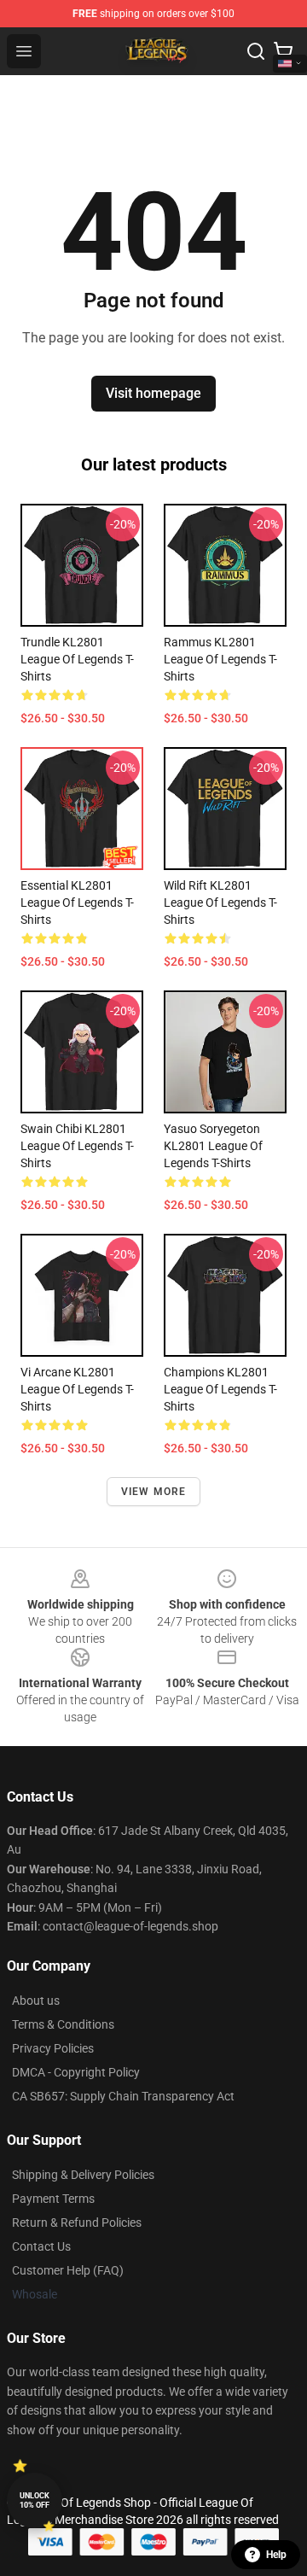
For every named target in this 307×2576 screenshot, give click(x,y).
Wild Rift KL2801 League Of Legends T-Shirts (220, 902)
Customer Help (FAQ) (68, 2270)
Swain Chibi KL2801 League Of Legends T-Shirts (77, 1146)
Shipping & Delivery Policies (83, 2175)
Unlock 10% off (35, 2500)
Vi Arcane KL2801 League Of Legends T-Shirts (77, 1389)
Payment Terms (53, 2199)
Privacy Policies (53, 2048)
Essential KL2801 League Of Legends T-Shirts (77, 902)
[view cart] (283, 51)
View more (154, 1492)
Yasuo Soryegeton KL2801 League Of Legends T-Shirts (213, 1146)
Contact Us (41, 2246)
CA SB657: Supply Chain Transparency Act (123, 2096)
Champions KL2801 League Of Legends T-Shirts (220, 1389)
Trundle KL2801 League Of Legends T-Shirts (77, 659)
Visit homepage (153, 393)
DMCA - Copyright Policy (76, 2072)
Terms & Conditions (63, 2024)
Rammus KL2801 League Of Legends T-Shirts (220, 659)
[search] (256, 51)
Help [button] (276, 2555)
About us (36, 2001)
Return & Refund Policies (77, 2223)
